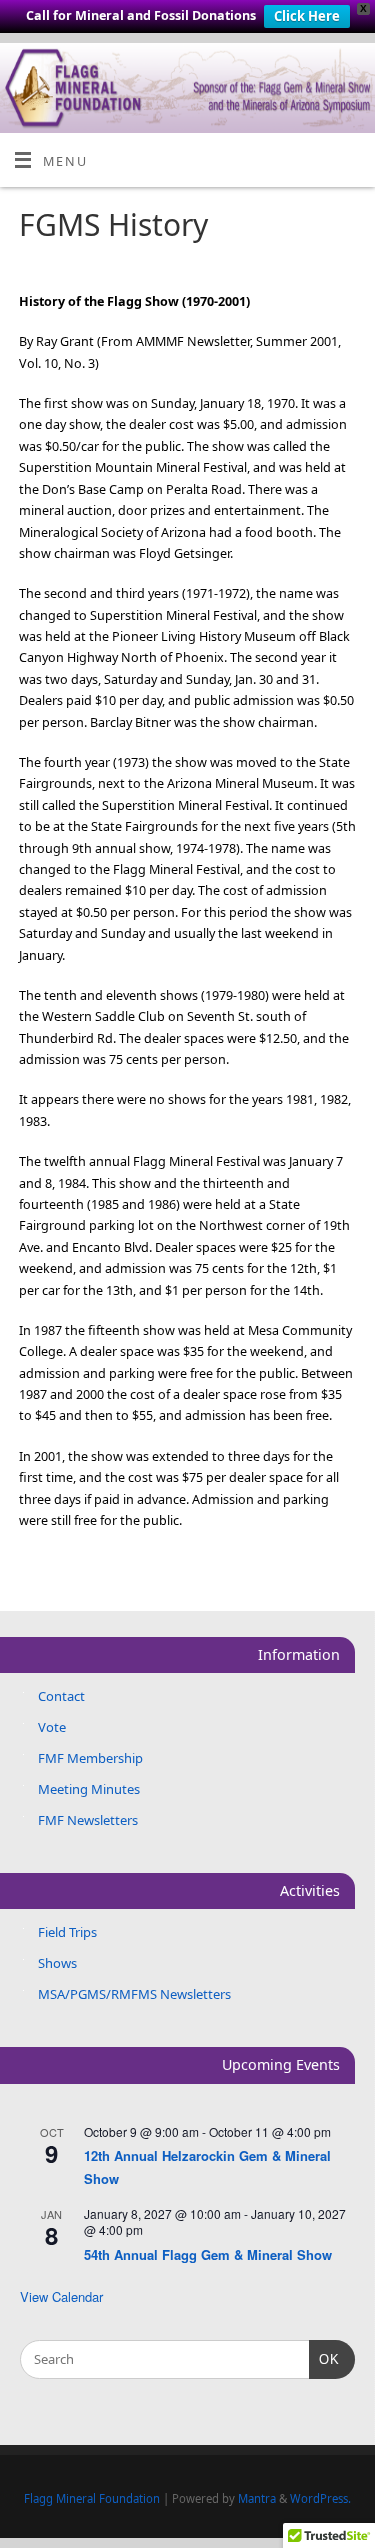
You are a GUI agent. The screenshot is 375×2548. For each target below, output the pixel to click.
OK (324, 2359)
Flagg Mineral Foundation (92, 2498)
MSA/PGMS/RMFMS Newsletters (134, 1994)
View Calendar (61, 2296)
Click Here (307, 16)
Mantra (257, 2498)
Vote (52, 1727)
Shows (57, 1963)
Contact (61, 1696)
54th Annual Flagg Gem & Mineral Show (208, 2254)
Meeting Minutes (89, 1789)
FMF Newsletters (88, 1820)
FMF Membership (90, 1758)
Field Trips (67, 1932)
